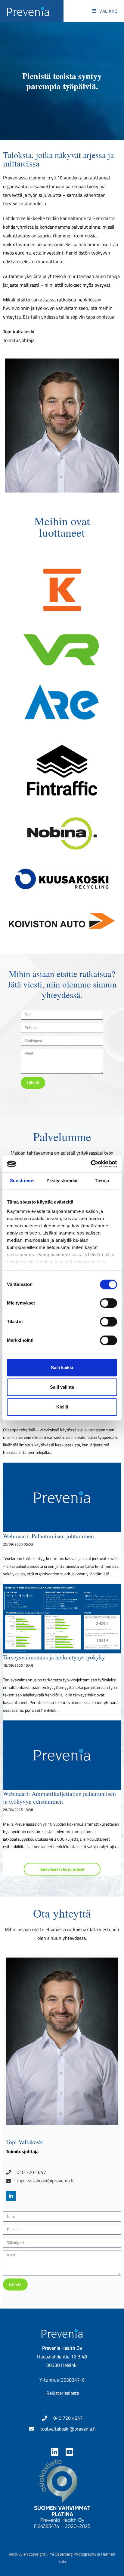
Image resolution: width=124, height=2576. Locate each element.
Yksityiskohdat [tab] (62, 1181)
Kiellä (62, 1407)
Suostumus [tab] (22, 1181)
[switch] (108, 1303)
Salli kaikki (62, 1367)
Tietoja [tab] (102, 1181)
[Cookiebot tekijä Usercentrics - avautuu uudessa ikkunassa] (91, 1164)
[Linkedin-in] (55, 2452)
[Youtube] (69, 2452)
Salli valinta (62, 1387)
